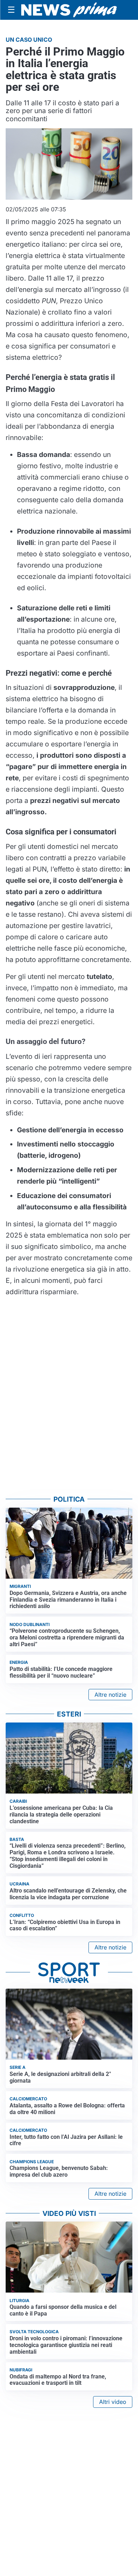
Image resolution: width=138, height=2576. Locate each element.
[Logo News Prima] (69, 10)
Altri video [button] (113, 2402)
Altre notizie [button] (110, 1695)
